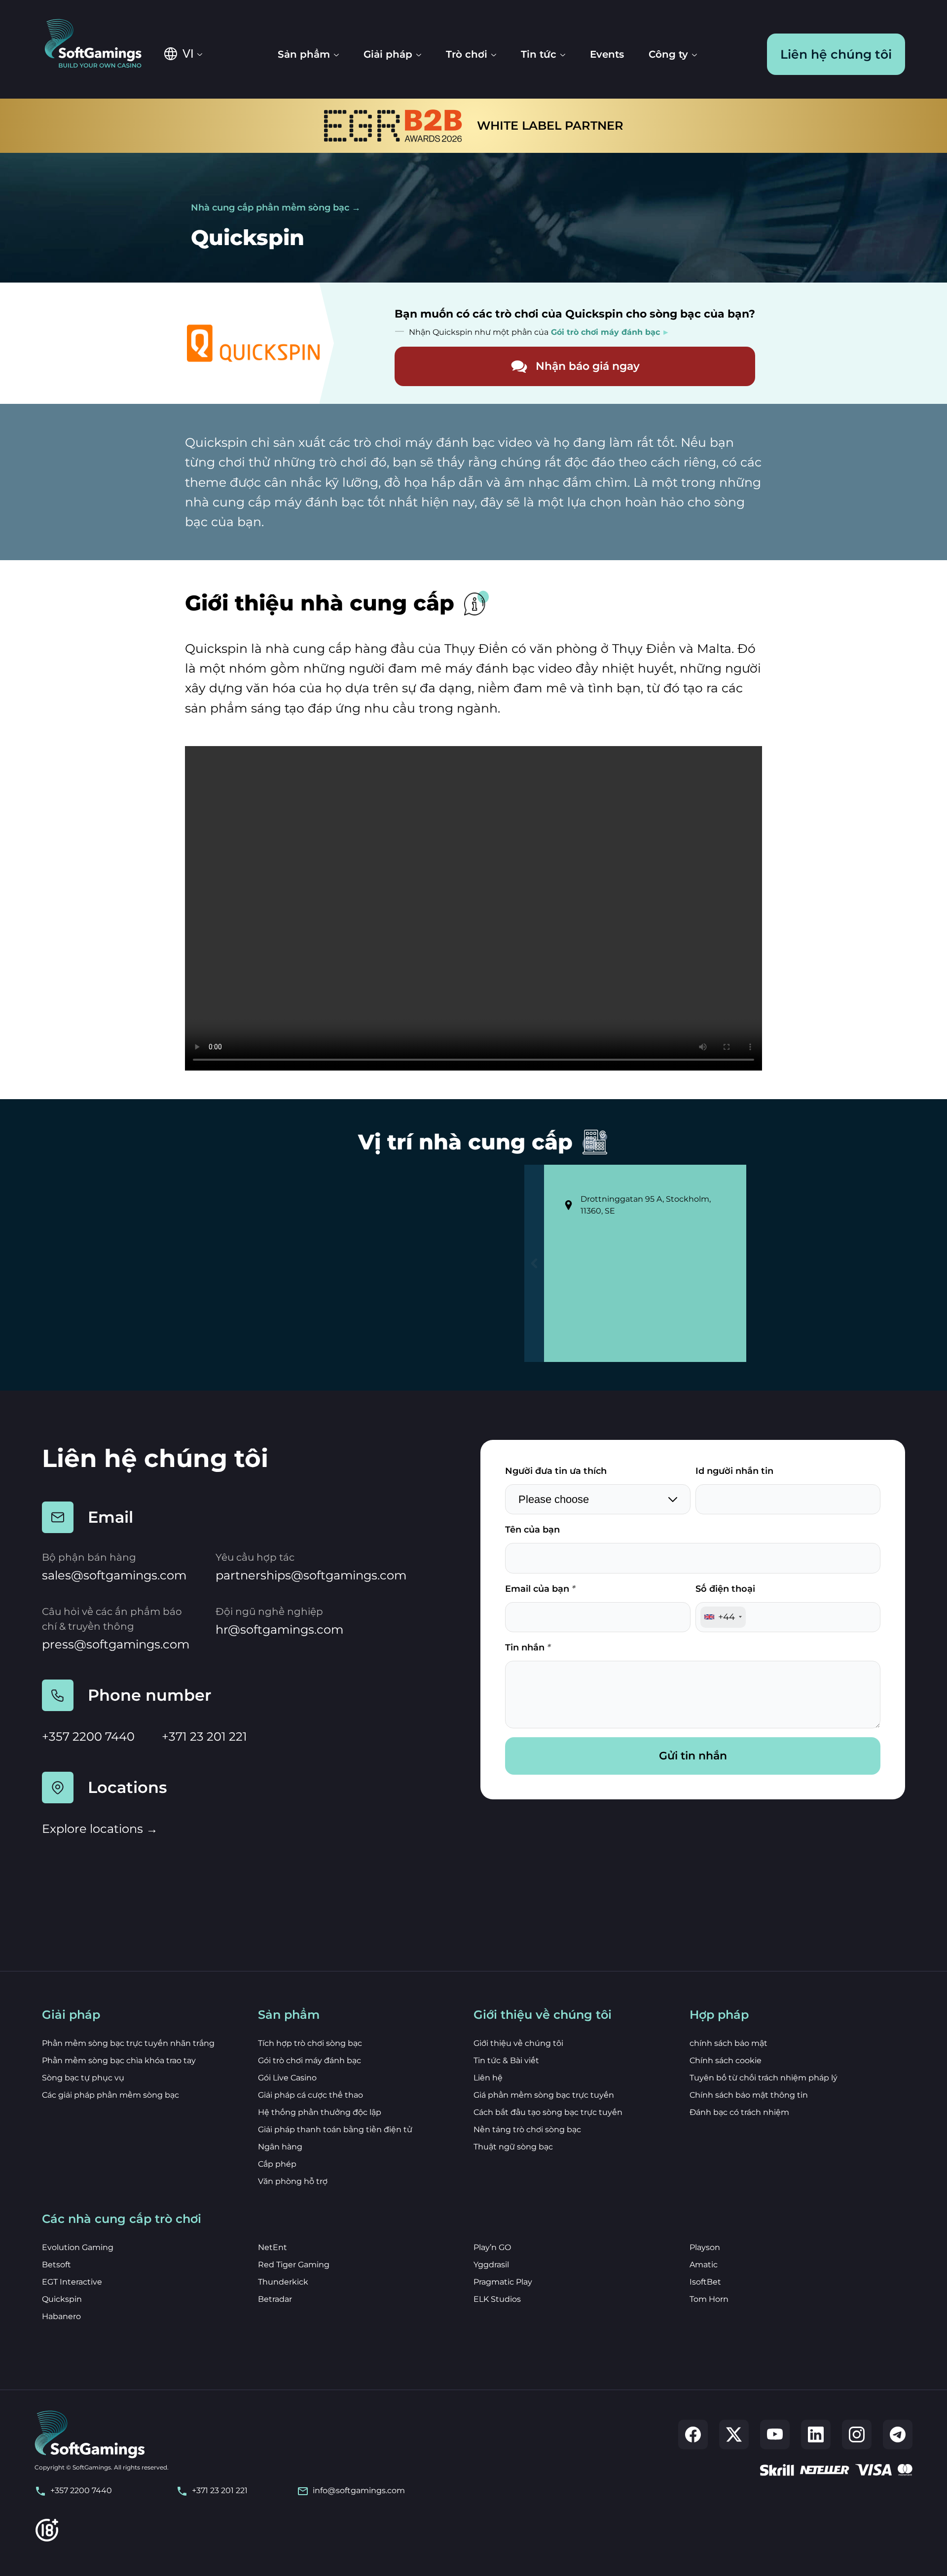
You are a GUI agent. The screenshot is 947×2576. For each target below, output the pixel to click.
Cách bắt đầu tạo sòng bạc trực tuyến (548, 2112)
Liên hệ (488, 2078)
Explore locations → (100, 1829)
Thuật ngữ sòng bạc (513, 2147)
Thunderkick (283, 2282)
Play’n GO (492, 2247)
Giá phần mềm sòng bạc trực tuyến (544, 2095)
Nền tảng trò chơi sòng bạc (527, 2129)
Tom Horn (709, 2299)
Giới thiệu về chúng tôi (518, 2043)
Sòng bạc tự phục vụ (83, 2078)
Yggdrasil (491, 2265)
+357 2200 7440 (88, 1736)
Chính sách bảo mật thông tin (749, 2095)
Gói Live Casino (287, 2078)
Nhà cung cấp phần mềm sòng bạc (270, 208)
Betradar (275, 2299)
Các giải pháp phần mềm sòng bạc (110, 2095)
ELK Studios (497, 2299)
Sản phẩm (304, 54)
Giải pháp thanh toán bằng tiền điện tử (335, 2129)
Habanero (61, 2316)
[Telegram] (898, 2434)
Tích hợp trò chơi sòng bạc (310, 2043)
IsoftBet (705, 2282)
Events (607, 54)
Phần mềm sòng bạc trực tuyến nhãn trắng (128, 2043)
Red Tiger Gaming (294, 2265)
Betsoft (56, 2265)
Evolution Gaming (78, 2247)
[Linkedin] (816, 2434)
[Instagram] (857, 2434)
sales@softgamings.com (114, 1575)
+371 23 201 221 (204, 1736)
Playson (705, 2247)
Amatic (704, 2265)
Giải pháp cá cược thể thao (310, 2095)
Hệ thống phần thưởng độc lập (320, 2112)
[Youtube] (775, 2434)
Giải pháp (388, 54)
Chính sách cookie (726, 2060)
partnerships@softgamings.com (311, 1575)
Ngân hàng (280, 2147)
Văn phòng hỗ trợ (293, 2181)
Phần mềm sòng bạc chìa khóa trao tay (119, 2060)
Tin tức (539, 54)
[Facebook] (693, 2434)
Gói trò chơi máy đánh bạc (310, 2060)
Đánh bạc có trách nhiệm (739, 2112)
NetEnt (273, 2247)
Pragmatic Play (503, 2282)
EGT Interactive (72, 2282)
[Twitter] (734, 2434)
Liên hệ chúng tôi (836, 54)
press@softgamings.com (116, 1644)
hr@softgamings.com (279, 1629)
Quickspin (62, 2299)
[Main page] (100, 44)
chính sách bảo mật (728, 2043)
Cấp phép (277, 2164)
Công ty (668, 54)
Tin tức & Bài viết (506, 2060)
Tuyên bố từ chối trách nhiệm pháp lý (764, 2078)
